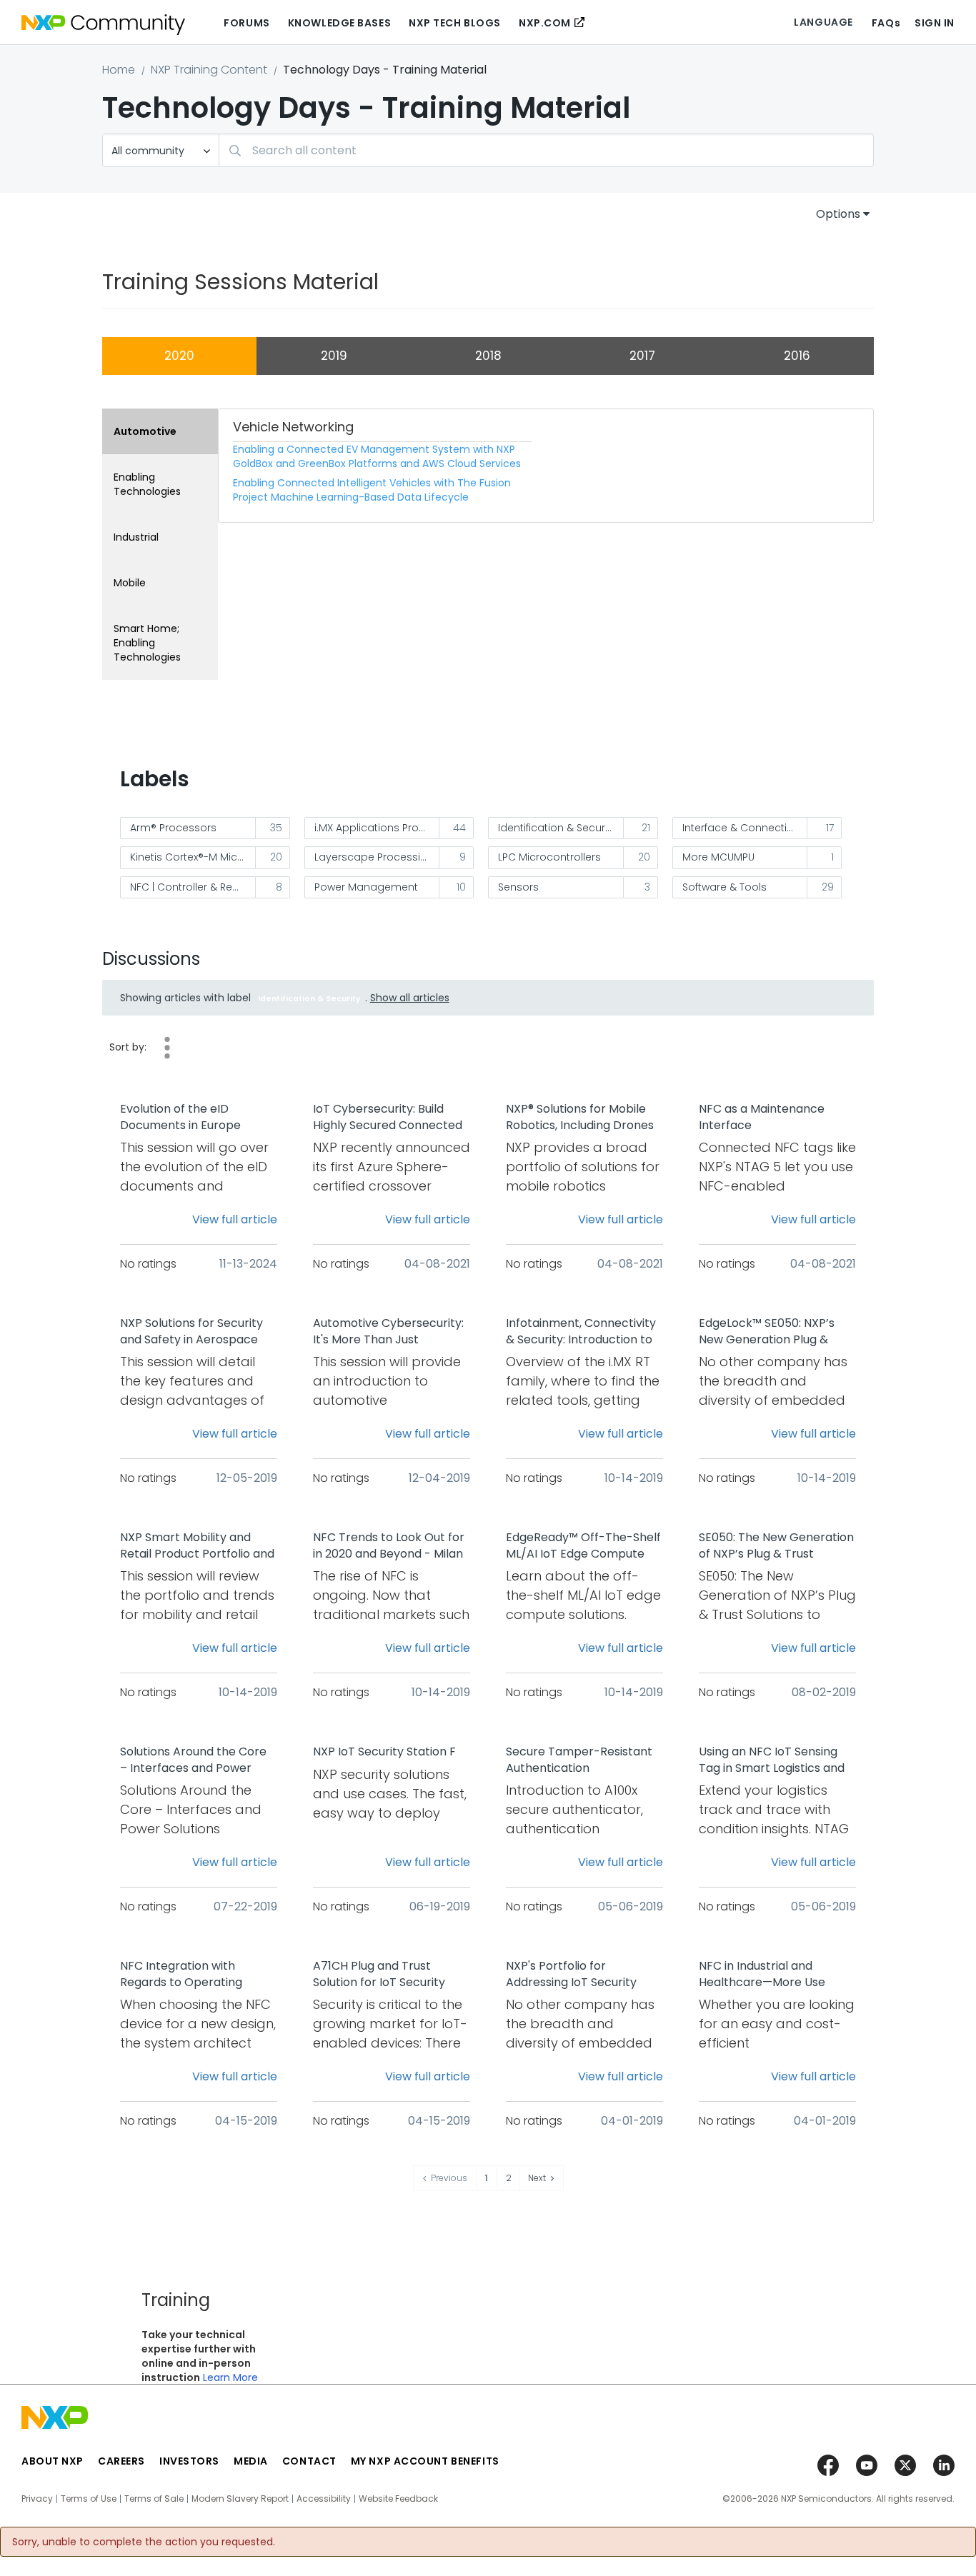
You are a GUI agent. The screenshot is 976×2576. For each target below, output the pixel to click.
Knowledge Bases (339, 23)
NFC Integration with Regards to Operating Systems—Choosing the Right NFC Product (186, 1975)
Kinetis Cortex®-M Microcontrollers (193, 857)
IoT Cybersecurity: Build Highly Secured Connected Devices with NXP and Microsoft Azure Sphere (388, 1118)
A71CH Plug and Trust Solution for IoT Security (379, 1974)
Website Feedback (398, 2499)
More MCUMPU (718, 857)
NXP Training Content (209, 70)
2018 (488, 356)
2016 (797, 356)
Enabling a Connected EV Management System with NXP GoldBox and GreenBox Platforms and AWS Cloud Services (377, 456)
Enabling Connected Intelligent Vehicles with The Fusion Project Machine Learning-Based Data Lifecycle (372, 490)
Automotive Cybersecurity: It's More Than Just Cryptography (388, 1332)
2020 (179, 356)
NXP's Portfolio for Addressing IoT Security (571, 1974)
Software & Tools (724, 887)
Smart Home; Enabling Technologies (147, 643)
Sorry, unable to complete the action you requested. (144, 2542)
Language (823, 22)
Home (119, 70)
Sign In (935, 23)
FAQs (886, 23)
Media (251, 2461)
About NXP (53, 2461)
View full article (235, 1219)
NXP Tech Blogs (455, 23)
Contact (309, 2461)
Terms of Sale (154, 2499)
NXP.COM (545, 23)
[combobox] (546, 150)
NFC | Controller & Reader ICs (193, 887)
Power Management (366, 887)
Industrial (136, 537)
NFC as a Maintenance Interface (762, 1117)
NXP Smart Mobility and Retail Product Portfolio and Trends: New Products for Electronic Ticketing (197, 1546)
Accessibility (324, 2499)
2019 (334, 356)
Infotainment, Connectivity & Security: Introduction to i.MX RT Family (581, 1332)
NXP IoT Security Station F (384, 1752)
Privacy (37, 2499)
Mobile (130, 583)
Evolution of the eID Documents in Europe (180, 1117)
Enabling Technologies (147, 484)
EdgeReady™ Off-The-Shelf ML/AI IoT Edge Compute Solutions (583, 1546)
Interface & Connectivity (743, 828)
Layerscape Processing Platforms (377, 857)
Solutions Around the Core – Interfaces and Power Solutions (193, 1760)
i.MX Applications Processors (377, 828)
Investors (189, 2461)
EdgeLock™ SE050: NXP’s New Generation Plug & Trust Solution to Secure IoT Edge (776, 1332)
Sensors (518, 887)
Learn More (230, 2377)
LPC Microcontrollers (549, 857)
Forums (247, 23)
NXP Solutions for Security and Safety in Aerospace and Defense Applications (192, 1332)
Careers (121, 2461)
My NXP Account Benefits (425, 2461)
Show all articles (410, 998)
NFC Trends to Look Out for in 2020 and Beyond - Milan (389, 1546)
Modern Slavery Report (240, 2499)
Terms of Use (89, 2499)
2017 (642, 356)
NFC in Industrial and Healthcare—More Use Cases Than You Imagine (767, 1975)
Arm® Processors (173, 828)
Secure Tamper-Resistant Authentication (579, 1760)
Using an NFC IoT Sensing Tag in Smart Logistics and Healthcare (772, 1760)
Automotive (145, 431)
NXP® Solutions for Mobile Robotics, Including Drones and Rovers (580, 1118)
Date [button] (167, 1048)
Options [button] (838, 214)
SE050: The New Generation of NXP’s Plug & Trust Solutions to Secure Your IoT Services (776, 1546)
